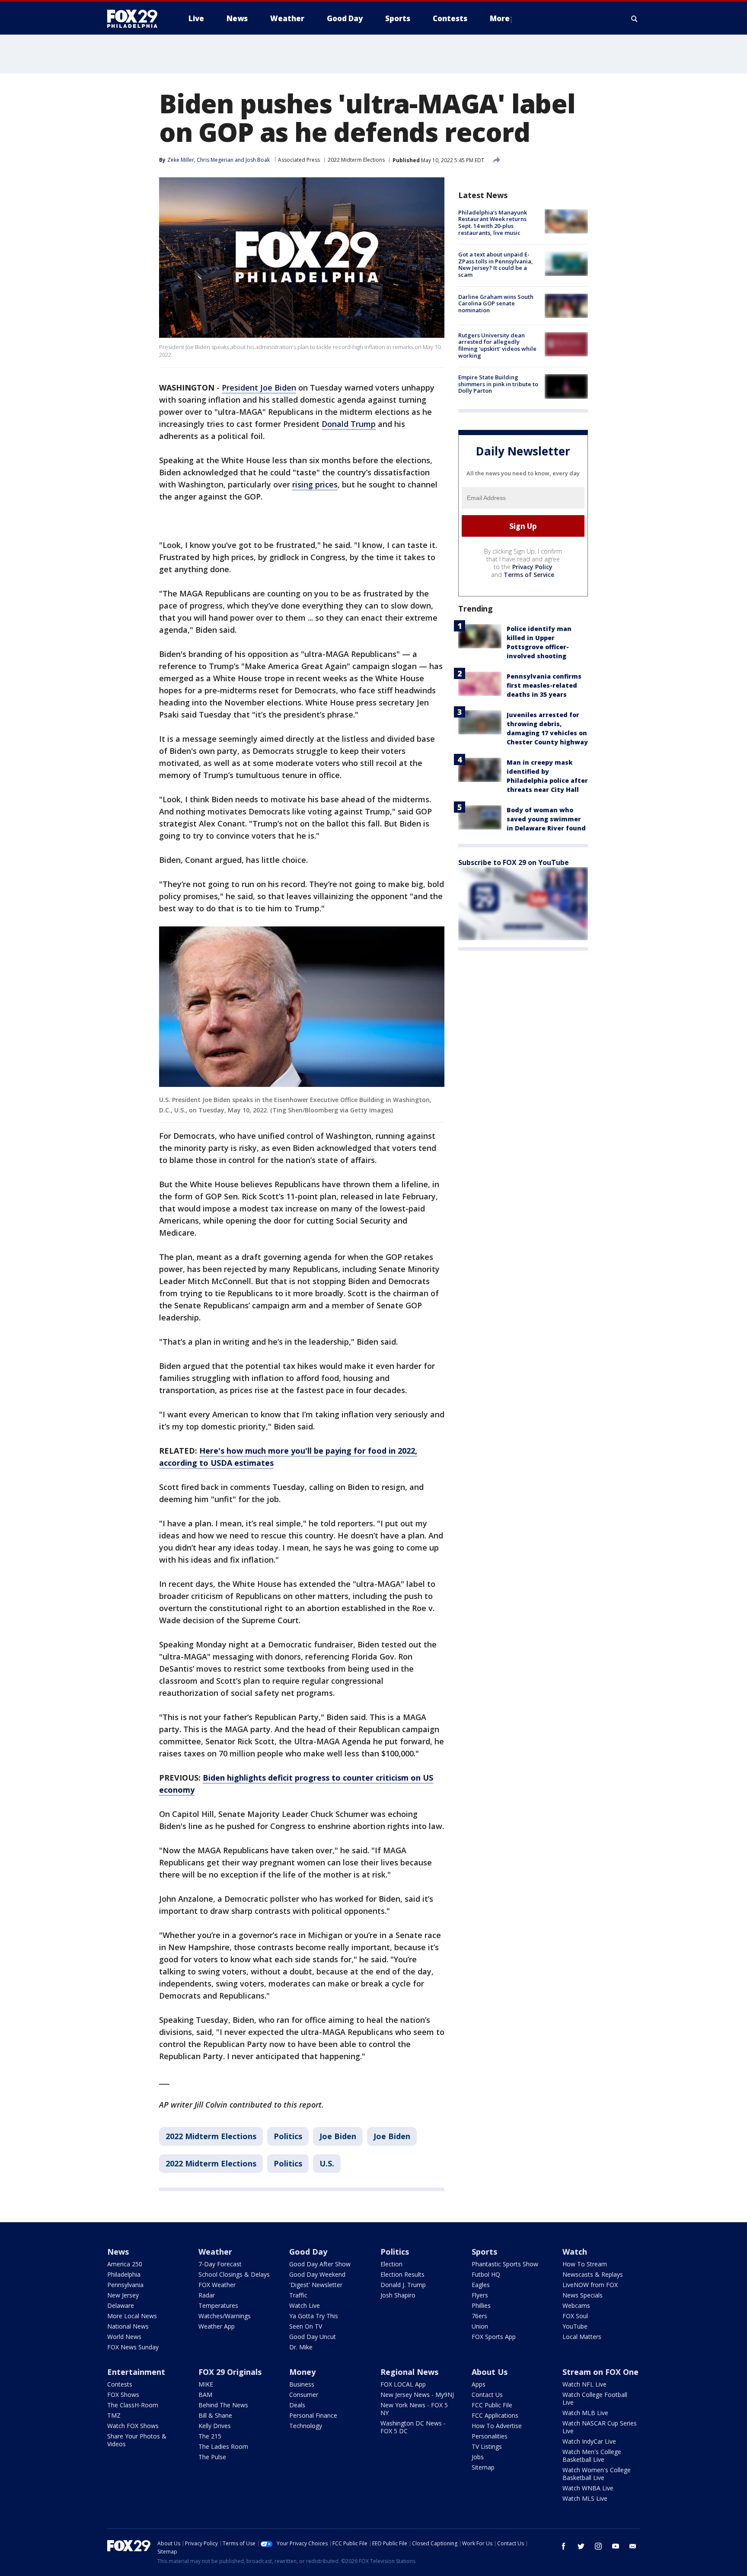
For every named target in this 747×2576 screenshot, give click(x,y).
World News (124, 2337)
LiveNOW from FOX (590, 2285)
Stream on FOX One (600, 2372)
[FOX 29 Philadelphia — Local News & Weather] (136, 19)
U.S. (327, 2163)
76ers (479, 2316)
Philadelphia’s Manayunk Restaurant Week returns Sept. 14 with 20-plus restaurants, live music (493, 223)
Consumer (304, 2395)
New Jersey (123, 2295)
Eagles (481, 2285)
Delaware (121, 2305)
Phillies (481, 2305)
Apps (479, 2384)
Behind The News (223, 2405)
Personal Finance (313, 2415)
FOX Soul (575, 2316)
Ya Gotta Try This (314, 2316)
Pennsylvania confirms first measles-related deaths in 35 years (544, 685)
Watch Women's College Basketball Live (597, 2474)
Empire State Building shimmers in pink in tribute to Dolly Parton (498, 384)
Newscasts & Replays (593, 2274)
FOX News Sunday (133, 2347)
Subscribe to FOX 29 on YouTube (514, 862)
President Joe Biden (259, 388)
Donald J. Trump (403, 2285)
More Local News (132, 2316)
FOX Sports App (494, 2337)
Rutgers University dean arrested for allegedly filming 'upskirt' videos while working (497, 345)
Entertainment (136, 2372)
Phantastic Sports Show (505, 2264)
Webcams (576, 2305)
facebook (564, 2546)
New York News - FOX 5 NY (414, 2409)
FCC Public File (492, 2405)
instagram (598, 2546)
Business (302, 2384)
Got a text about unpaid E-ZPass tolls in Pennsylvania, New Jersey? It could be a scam (496, 264)
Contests (120, 2384)
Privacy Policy (532, 567)
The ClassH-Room (133, 2405)
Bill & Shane (215, 2415)
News (118, 2252)
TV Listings (487, 2446)
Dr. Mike (301, 2347)
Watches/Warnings (225, 2316)
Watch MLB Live (585, 2413)
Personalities (490, 2436)
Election (391, 2264)
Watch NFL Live (584, 2384)
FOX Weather (217, 2285)
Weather (215, 2252)
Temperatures (218, 2305)
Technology (306, 2426)
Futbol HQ (486, 2274)
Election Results (402, 2274)
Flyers (480, 2295)
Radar (207, 2295)
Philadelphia (124, 2274)
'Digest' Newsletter (316, 2285)
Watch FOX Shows (133, 2426)
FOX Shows (123, 2395)
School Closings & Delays (234, 2274)
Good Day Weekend (317, 2274)
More (500, 18)
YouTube (575, 2326)
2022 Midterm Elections (356, 160)
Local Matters (582, 2337)
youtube (616, 2546)
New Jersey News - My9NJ (417, 2395)
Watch (575, 2252)
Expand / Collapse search (635, 19)
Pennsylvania (125, 2285)
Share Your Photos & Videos (137, 2440)
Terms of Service (529, 575)
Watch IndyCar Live (589, 2441)
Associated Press (299, 160)
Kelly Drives (215, 2426)
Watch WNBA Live (588, 2488)
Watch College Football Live (595, 2398)
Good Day (308, 2252)
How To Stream (585, 2264)
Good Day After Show (320, 2264)
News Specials (583, 2295)
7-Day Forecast (220, 2264)
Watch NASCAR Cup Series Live (600, 2427)
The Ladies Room (223, 2446)
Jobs (478, 2457)
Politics (288, 2136)
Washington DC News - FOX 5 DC (413, 2427)
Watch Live (305, 2305)
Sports (484, 2252)
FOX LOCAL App (403, 2384)
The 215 (210, 2436)
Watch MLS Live (585, 2498)
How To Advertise (497, 2426)
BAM (205, 2395)
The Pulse (212, 2457)
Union (480, 2326)
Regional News (409, 2372)
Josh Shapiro (398, 2295)
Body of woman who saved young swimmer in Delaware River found (546, 819)
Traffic (298, 2295)
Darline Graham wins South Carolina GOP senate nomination (496, 303)
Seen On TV (306, 2326)
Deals (297, 2405)
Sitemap (483, 2467)
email (633, 2546)
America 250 (125, 2264)
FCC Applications (495, 2415)
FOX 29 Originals (230, 2372)
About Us (490, 2372)
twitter (581, 2546)
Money (302, 2372)
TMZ (114, 2415)
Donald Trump (349, 424)
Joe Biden (338, 2136)
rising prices (315, 484)
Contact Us (487, 2395)
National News (128, 2326)
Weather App (217, 2326)
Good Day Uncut (313, 2337)
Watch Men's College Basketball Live (592, 2456)
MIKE (206, 2384)
